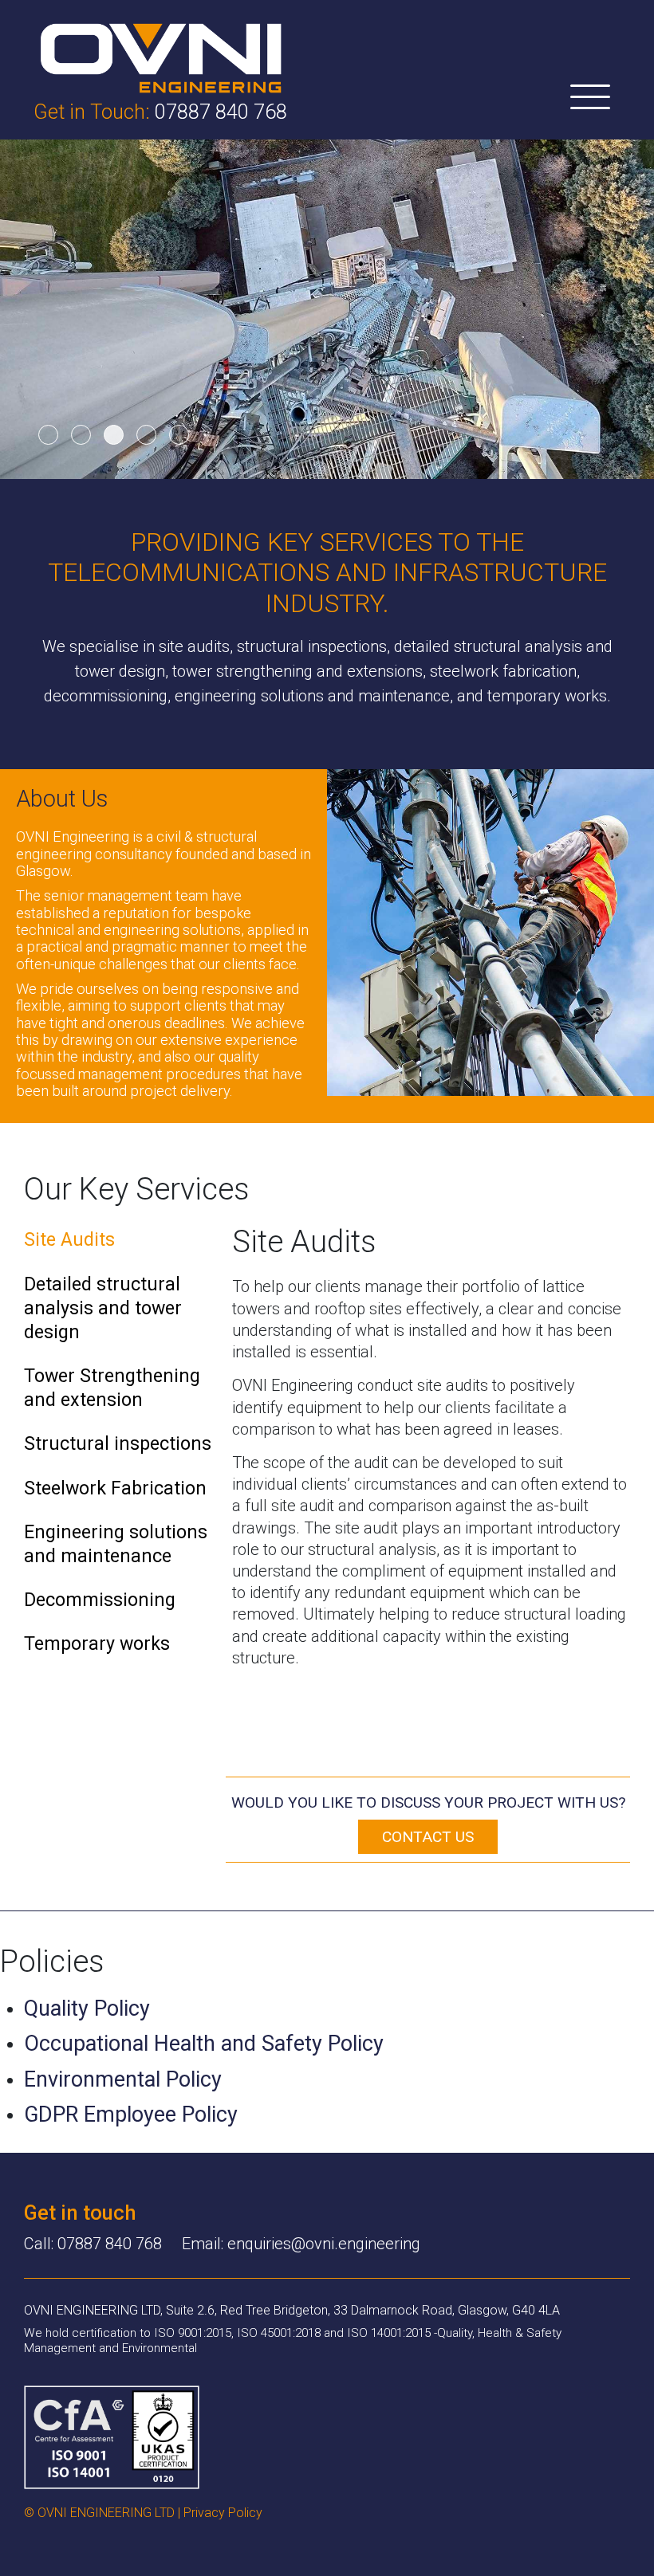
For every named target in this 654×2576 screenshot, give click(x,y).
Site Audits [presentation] (69, 1239)
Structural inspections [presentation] (118, 1443)
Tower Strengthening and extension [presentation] (112, 1388)
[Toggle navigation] (590, 98)
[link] (161, 57)
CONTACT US (428, 1837)
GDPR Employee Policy (131, 2115)
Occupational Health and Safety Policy (204, 2044)
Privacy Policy (223, 2513)
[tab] (118, 1245)
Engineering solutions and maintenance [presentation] (116, 1544)
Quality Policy (87, 2009)
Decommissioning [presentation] (100, 1600)
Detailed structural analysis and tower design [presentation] (103, 1308)
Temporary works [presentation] (97, 1643)
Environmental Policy (123, 2079)
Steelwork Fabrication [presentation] (115, 1488)
